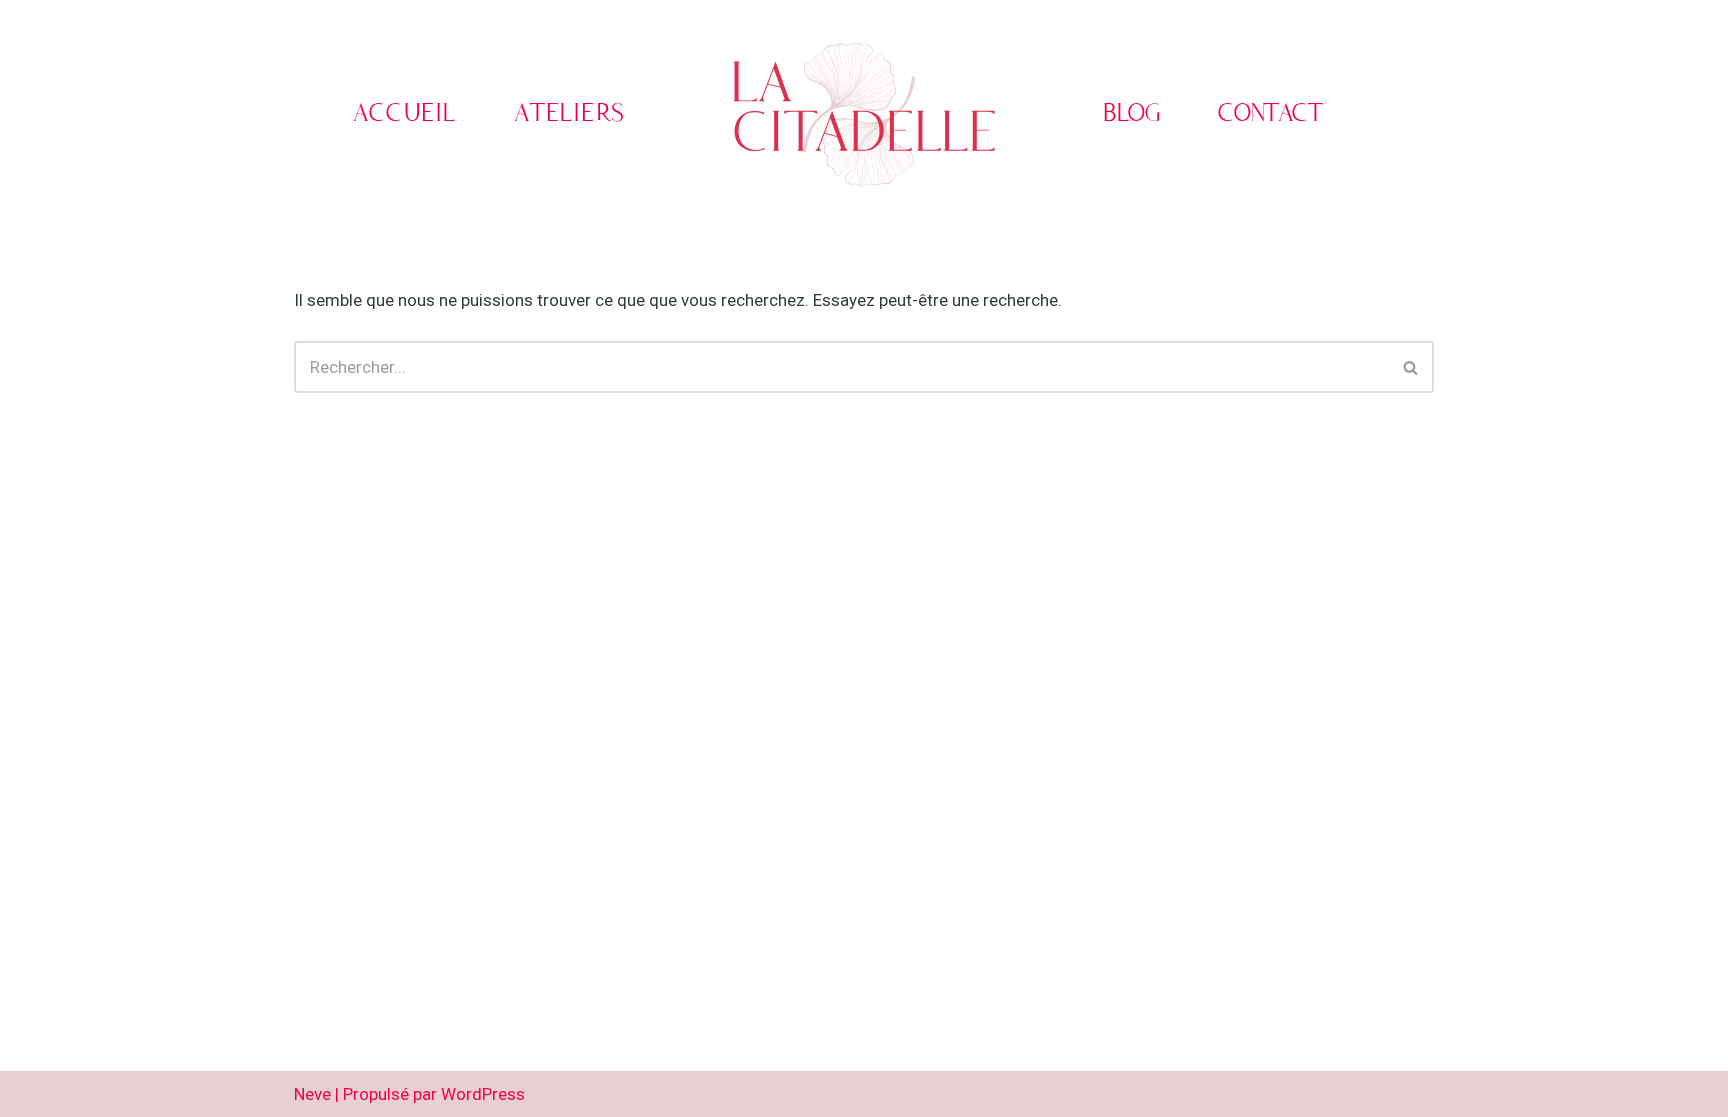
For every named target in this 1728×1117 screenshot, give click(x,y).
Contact (1270, 114)
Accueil (404, 114)
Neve (312, 1094)
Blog (1131, 114)
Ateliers (569, 114)
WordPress (483, 1094)
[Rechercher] (1411, 367)
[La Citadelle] (864, 114)
